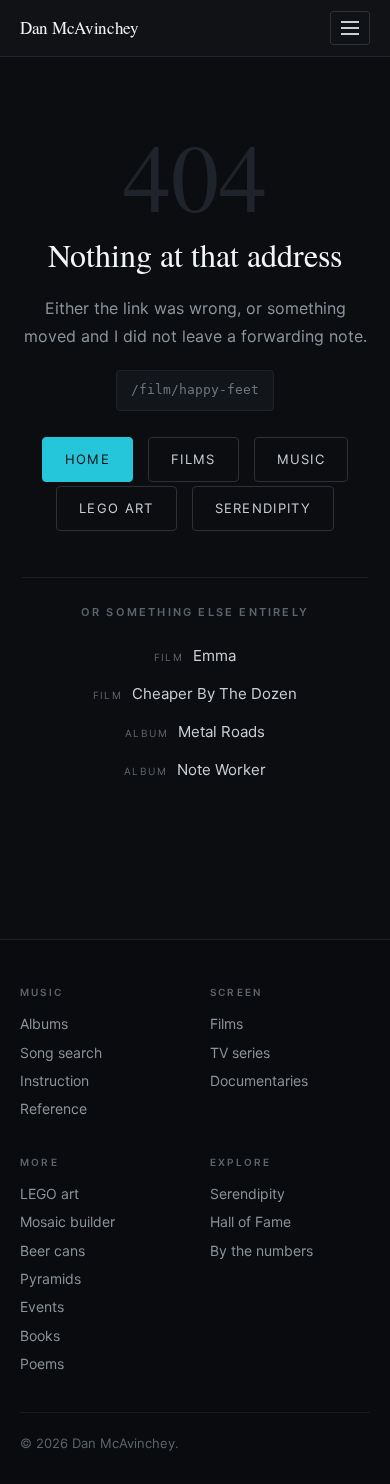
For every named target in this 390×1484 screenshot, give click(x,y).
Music (301, 459)
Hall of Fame (250, 1221)
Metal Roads (195, 731)
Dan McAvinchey (79, 27)
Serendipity (263, 508)
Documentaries (259, 1080)
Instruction (54, 1080)
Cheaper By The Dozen (195, 693)
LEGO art (49, 1193)
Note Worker (195, 769)
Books (40, 1335)
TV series (240, 1052)
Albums (44, 1023)
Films (193, 459)
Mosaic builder (67, 1221)
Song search (61, 1052)
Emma (195, 655)
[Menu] (350, 28)
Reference (53, 1108)
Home (87, 459)
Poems (42, 1363)
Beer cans (52, 1250)
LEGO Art (116, 508)
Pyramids (50, 1278)
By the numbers (261, 1250)
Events (42, 1306)
